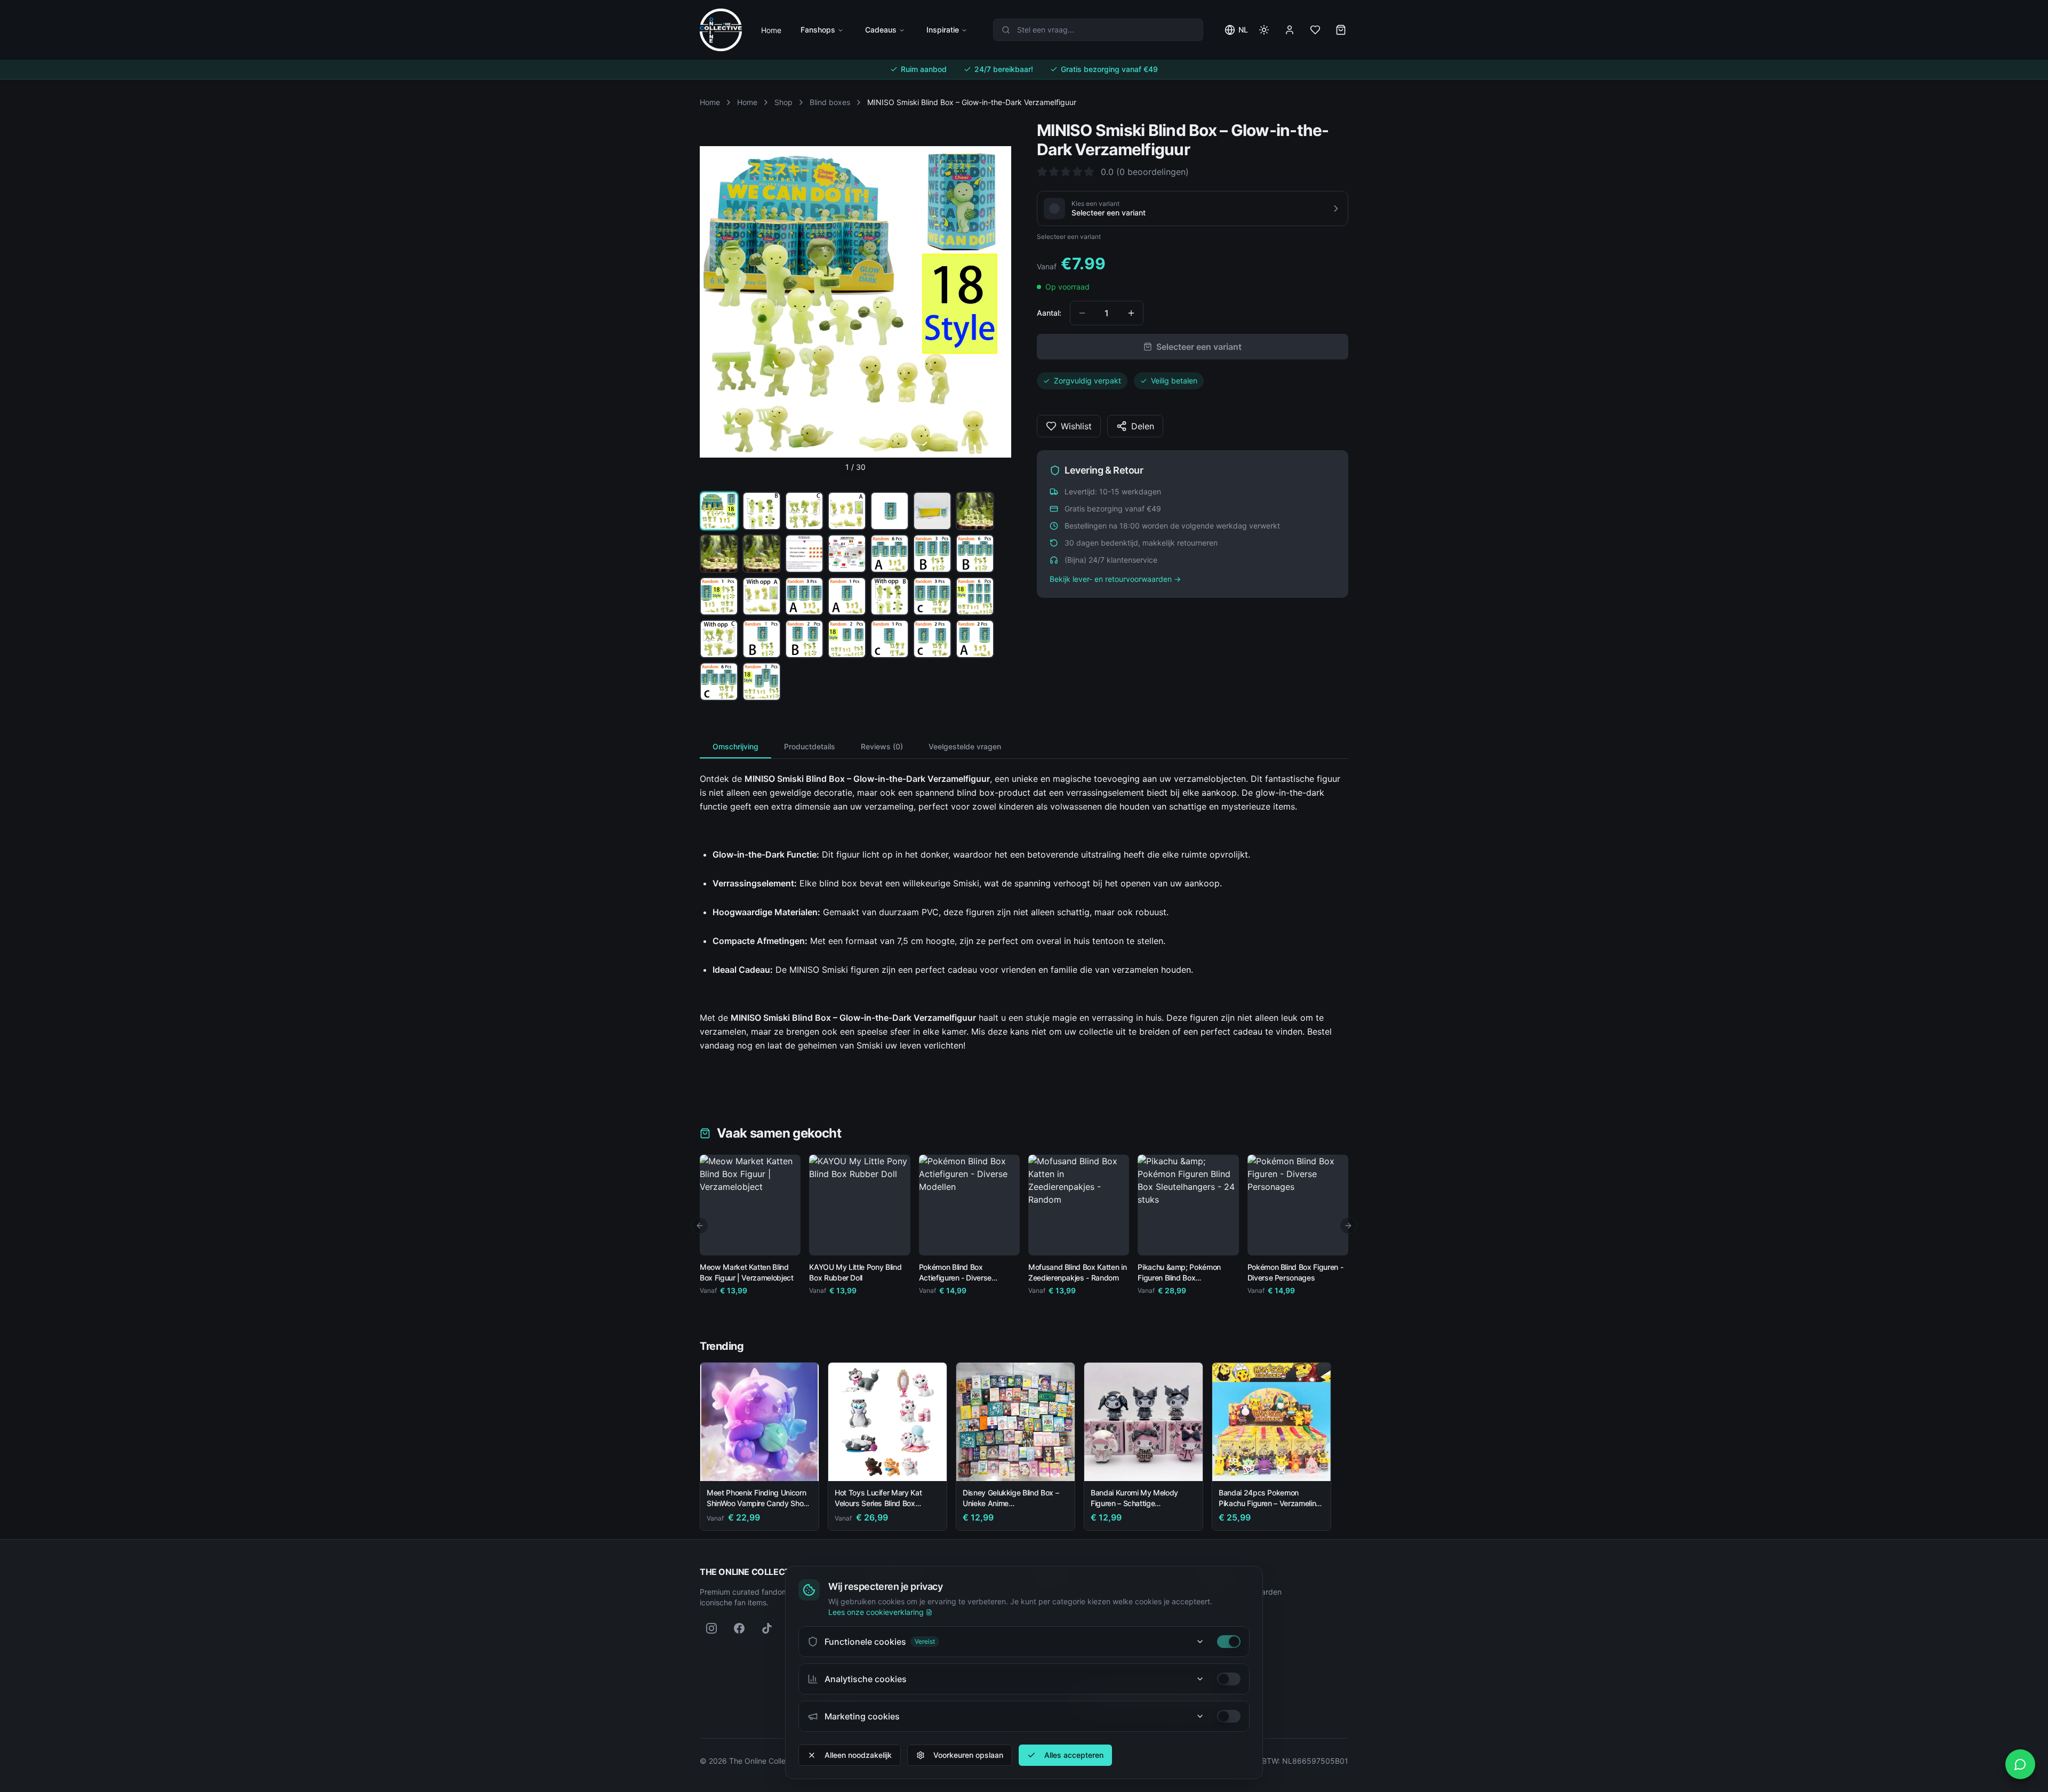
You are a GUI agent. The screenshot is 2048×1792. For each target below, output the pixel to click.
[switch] (1229, 1642)
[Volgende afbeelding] (993, 302)
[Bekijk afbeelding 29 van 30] (719, 682)
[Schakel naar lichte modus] (1264, 30)
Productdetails (810, 746)
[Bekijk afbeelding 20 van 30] (932, 596)
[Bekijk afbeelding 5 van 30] (890, 511)
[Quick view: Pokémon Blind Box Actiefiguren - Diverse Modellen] (935, 1239)
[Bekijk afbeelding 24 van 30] (804, 639)
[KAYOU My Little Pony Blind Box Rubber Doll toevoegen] (894, 1239)
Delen (1143, 426)
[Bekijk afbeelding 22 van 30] (719, 639)
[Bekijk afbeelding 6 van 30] (932, 511)
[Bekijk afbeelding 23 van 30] (762, 639)
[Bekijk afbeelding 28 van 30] (975, 639)
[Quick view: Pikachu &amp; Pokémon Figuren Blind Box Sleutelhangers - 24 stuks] (1154, 1239)
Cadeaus (881, 30)
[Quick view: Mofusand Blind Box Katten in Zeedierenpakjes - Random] (1044, 1239)
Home (771, 30)
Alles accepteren (1074, 1755)
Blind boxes (830, 102)
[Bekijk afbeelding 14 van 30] (975, 554)
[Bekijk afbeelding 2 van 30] (762, 511)
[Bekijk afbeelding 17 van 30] (804, 596)
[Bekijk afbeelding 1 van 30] (719, 511)
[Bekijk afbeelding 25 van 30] (847, 639)
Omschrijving (735, 746)
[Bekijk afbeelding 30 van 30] (762, 682)
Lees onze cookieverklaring (876, 1612)
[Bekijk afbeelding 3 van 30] (804, 511)
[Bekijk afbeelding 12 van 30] (890, 554)
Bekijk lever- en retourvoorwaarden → (1115, 579)
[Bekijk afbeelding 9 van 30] (762, 554)
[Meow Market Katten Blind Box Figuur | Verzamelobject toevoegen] (785, 1239)
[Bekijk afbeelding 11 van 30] (847, 554)
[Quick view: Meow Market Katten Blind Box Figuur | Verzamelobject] (716, 1239)
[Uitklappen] (1200, 1642)
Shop (783, 102)
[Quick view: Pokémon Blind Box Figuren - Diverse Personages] (1263, 1239)
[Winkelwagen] (1341, 30)
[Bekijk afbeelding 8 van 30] (719, 554)
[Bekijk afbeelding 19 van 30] (890, 596)
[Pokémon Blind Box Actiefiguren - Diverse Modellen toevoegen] (1004, 1239)
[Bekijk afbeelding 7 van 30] (975, 511)
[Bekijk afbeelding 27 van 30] (932, 639)
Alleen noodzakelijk (858, 1755)
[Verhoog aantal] (1131, 313)
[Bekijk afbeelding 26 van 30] (890, 639)
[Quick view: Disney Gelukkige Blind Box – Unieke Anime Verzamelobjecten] (1059, 1465)
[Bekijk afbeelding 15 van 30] (719, 596)
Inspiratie (943, 30)
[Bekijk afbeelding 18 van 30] (847, 596)
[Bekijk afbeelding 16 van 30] (762, 596)
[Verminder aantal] (1082, 313)
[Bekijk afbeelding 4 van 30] (847, 511)
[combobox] (1098, 30)
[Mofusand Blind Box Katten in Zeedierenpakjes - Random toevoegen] (1113, 1239)
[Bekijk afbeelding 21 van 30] (975, 596)
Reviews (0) (882, 746)
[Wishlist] (1315, 30)
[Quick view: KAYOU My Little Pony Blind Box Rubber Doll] (825, 1239)
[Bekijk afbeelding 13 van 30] (932, 554)
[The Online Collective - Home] (721, 30)
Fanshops (818, 30)
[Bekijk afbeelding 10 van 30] (804, 554)
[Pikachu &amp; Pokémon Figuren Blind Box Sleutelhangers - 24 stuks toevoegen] (1223, 1239)
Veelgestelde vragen (965, 746)
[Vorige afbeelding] (718, 302)
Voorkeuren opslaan (968, 1755)
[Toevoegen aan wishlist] (788, 1167)
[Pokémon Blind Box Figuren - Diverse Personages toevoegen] (1332, 1239)
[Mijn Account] (1290, 30)
